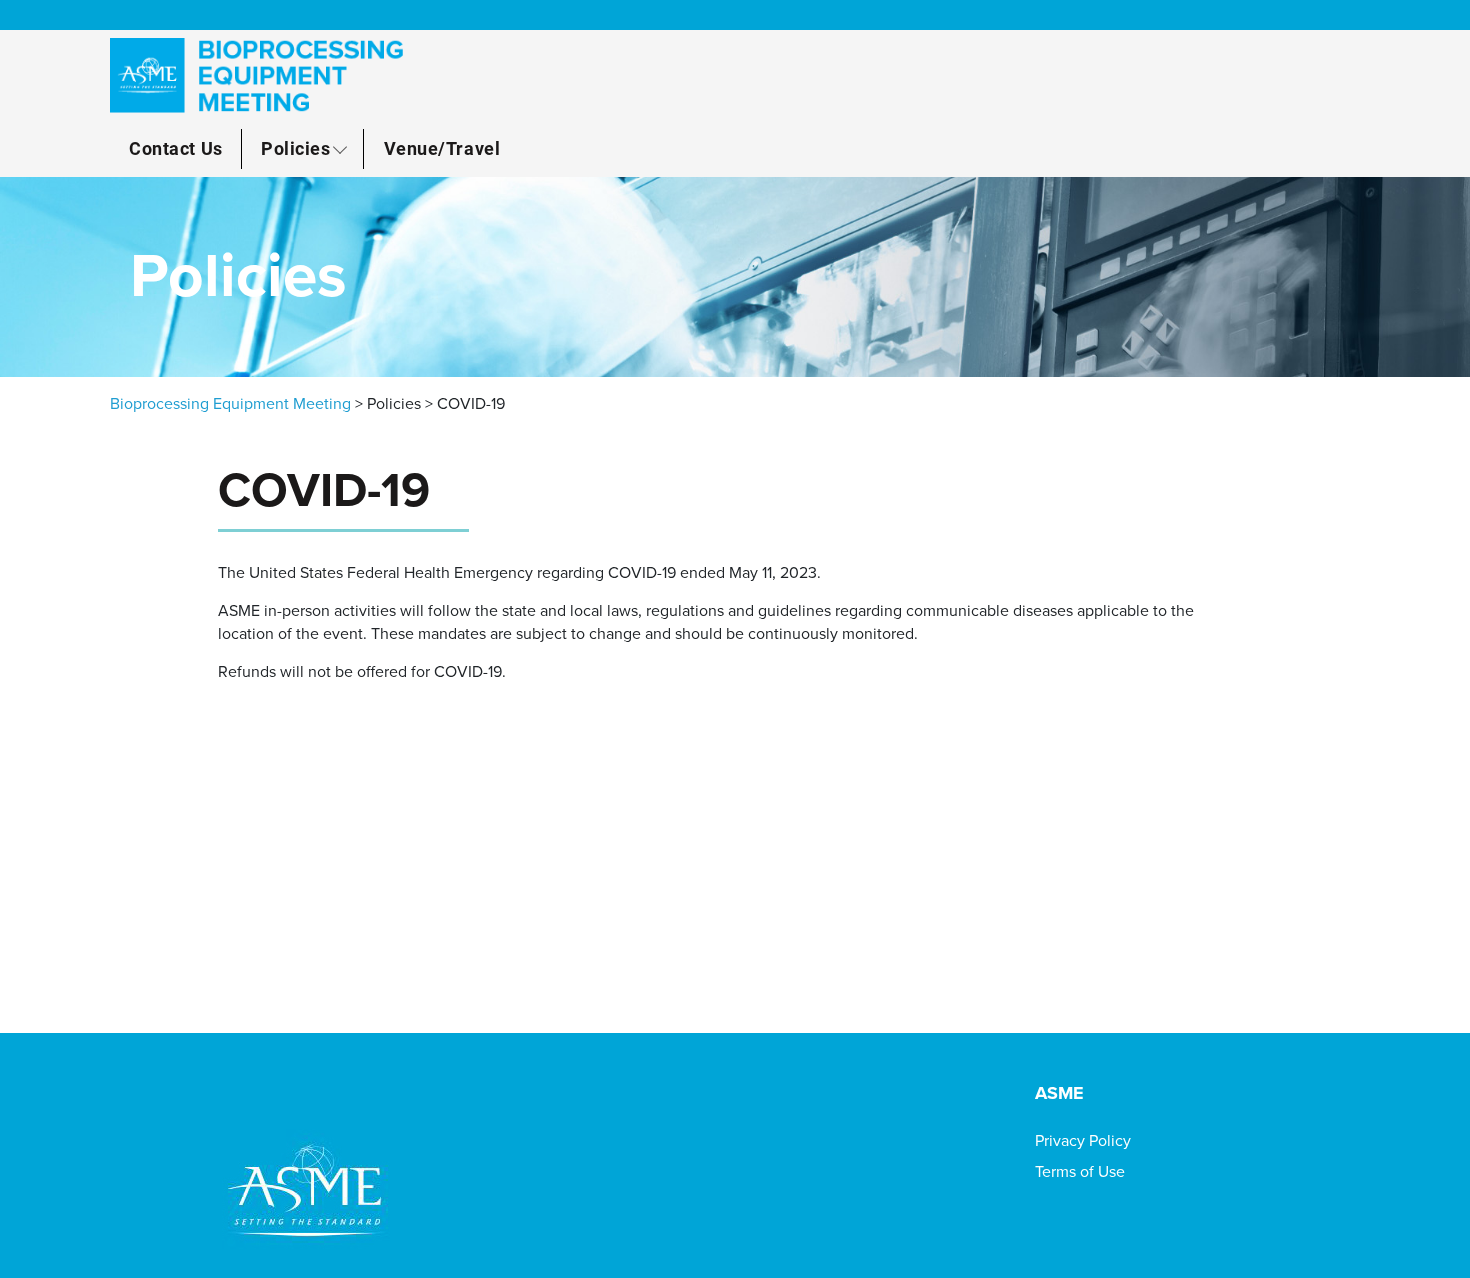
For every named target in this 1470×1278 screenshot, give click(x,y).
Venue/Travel (442, 148)
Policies (295, 148)
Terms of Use (1080, 1172)
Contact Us (175, 148)
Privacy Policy (1083, 1141)
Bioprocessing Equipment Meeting (230, 404)
